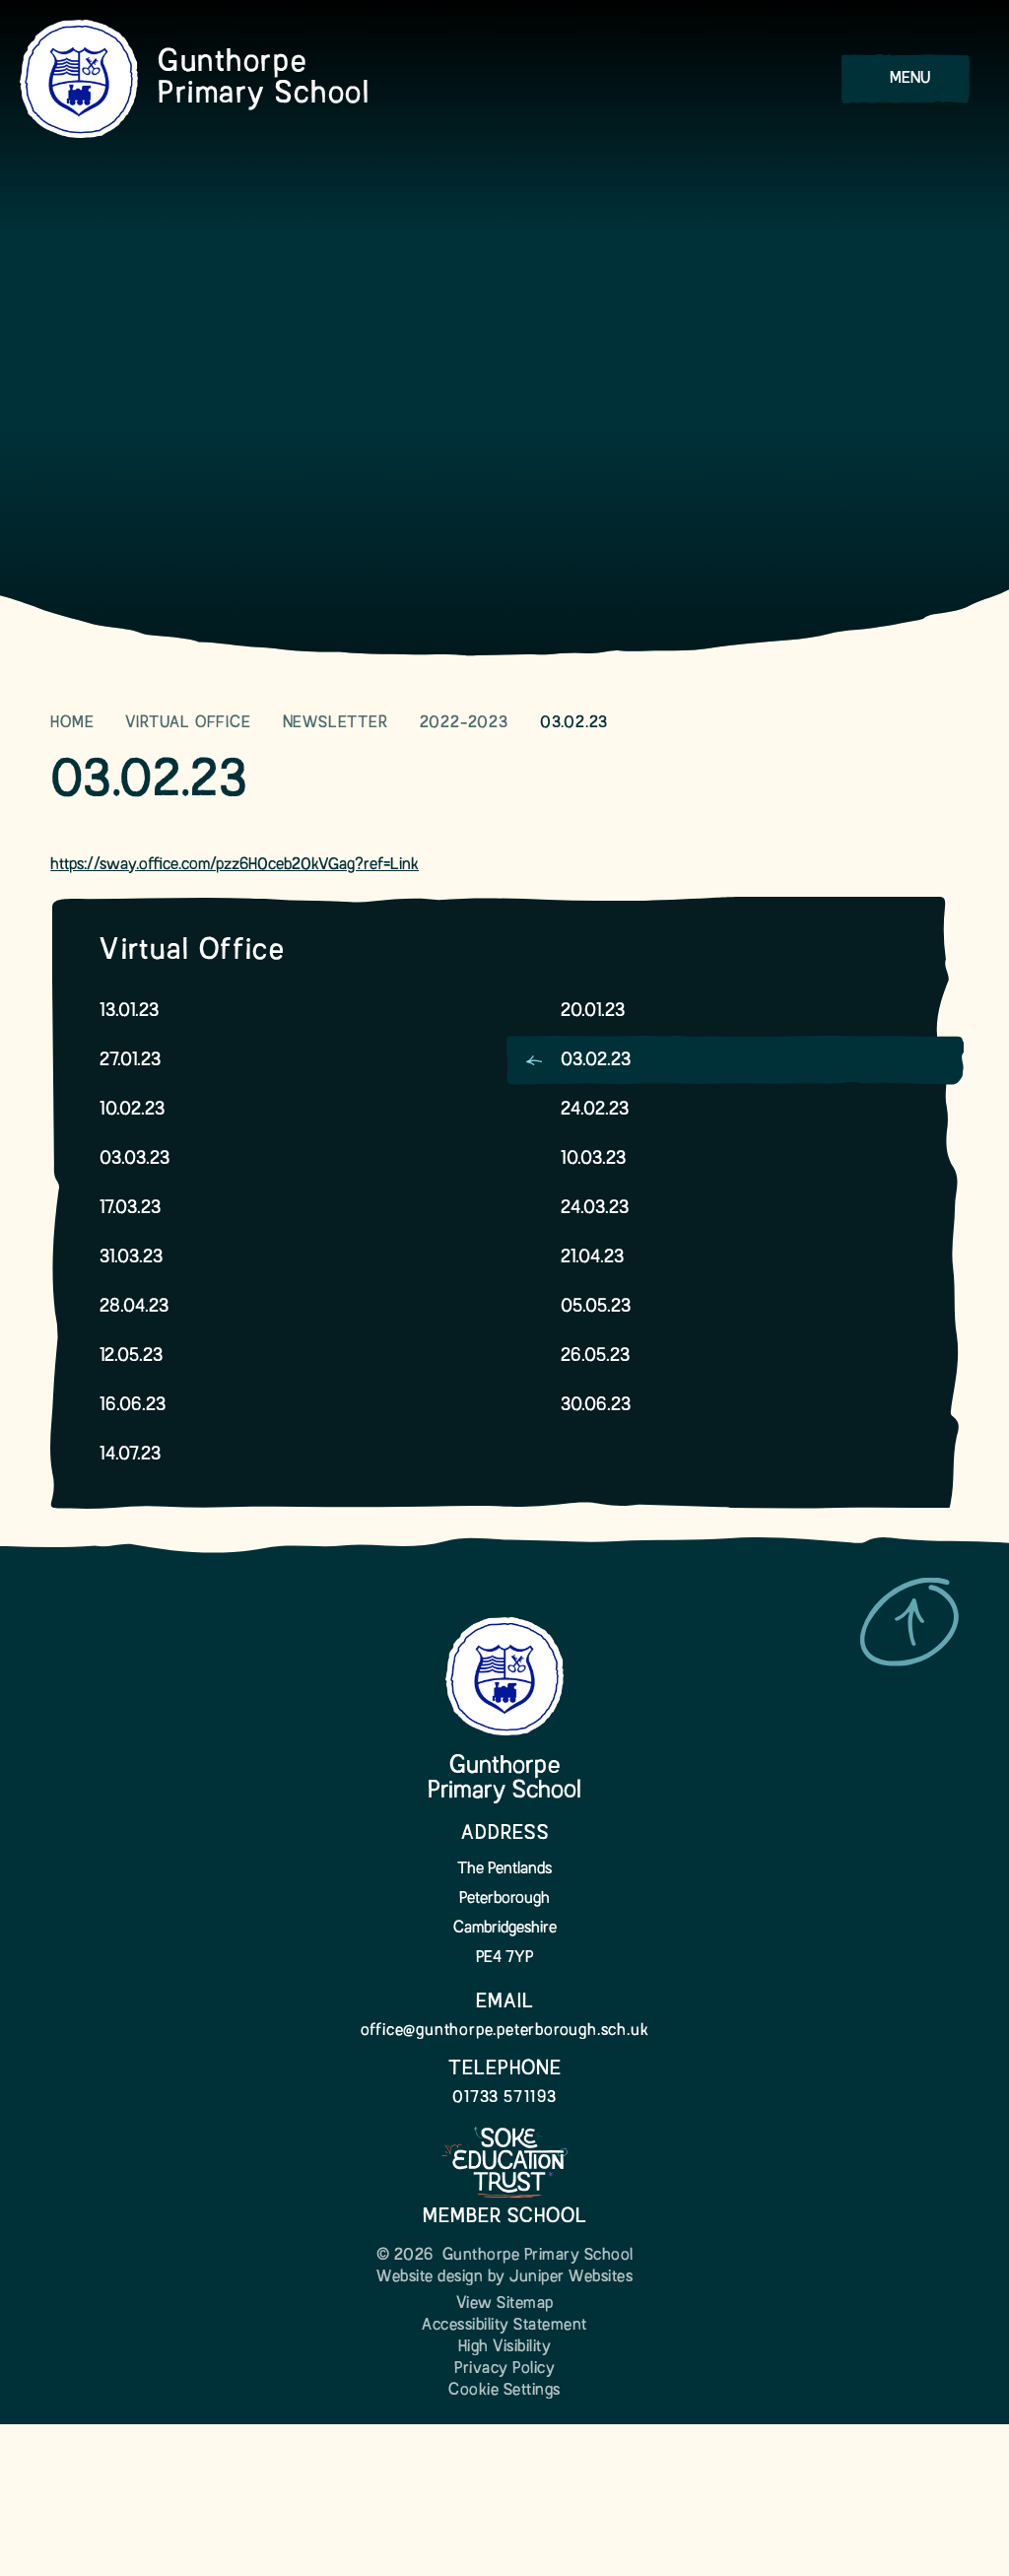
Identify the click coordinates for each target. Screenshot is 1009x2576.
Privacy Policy (504, 2369)
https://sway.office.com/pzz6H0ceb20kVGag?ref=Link (235, 865)
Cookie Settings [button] (504, 2391)
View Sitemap (505, 2304)
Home (72, 723)
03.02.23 (574, 723)
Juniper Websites (571, 2277)
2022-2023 (464, 723)
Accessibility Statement (504, 2326)
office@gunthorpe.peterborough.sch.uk (505, 2031)
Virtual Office (188, 723)
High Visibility (505, 2347)
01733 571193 (504, 2098)
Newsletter (336, 723)
